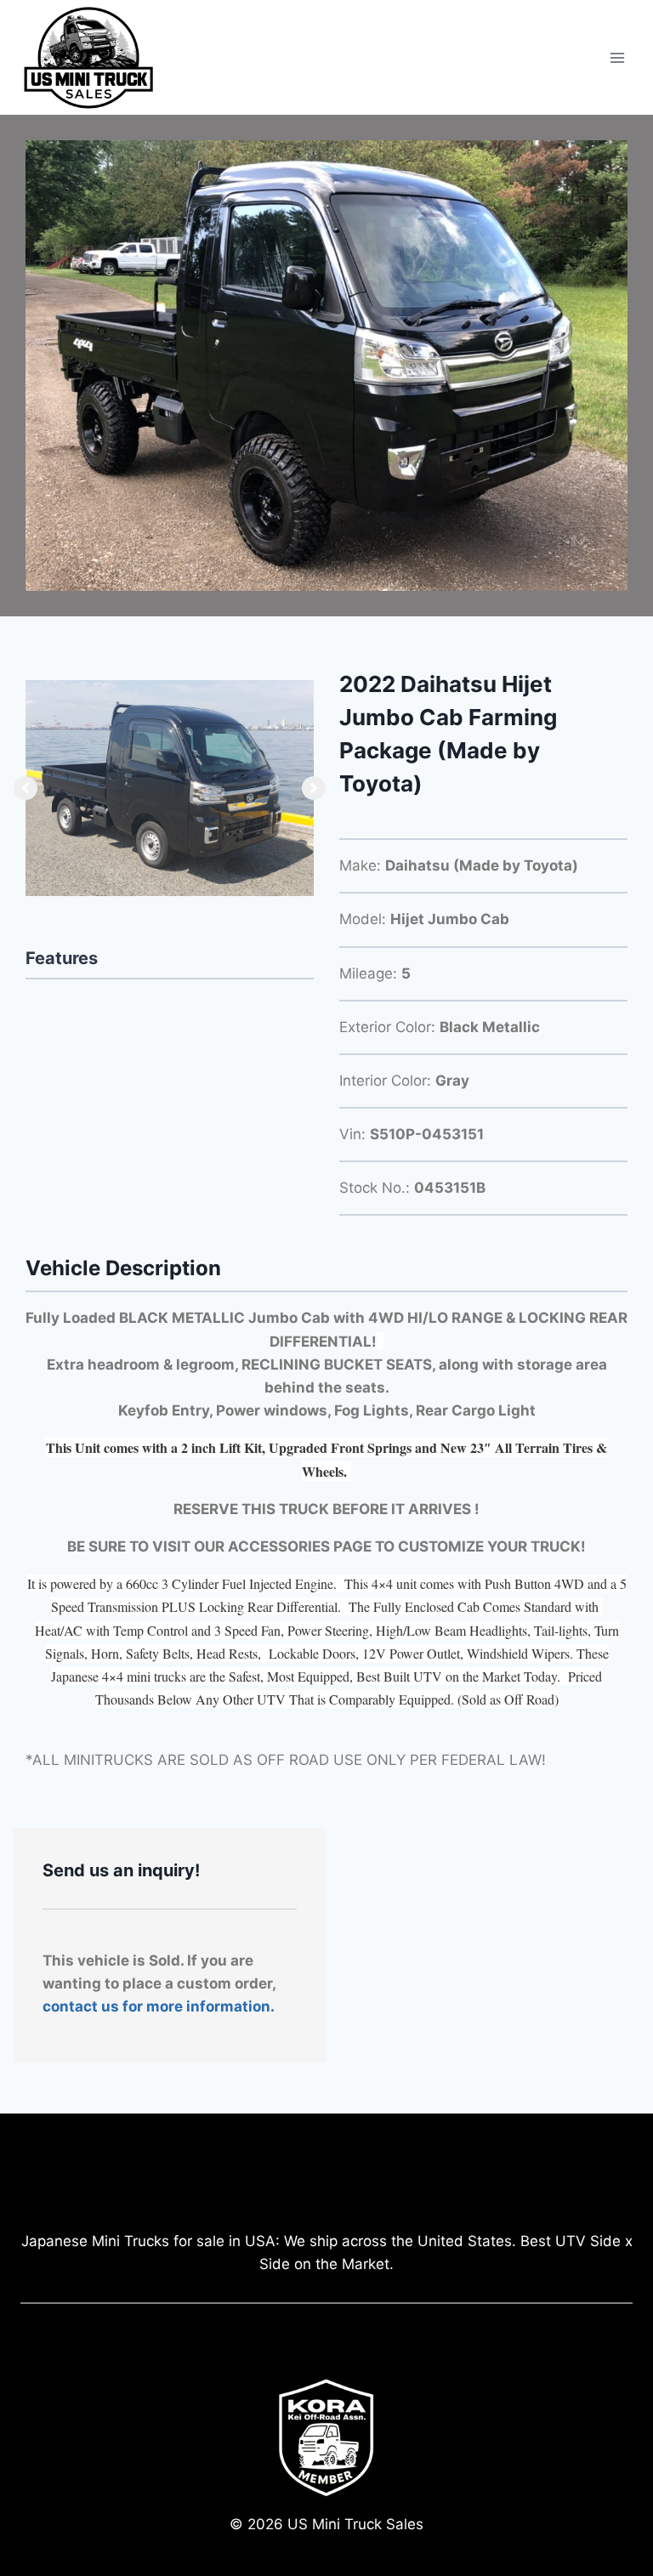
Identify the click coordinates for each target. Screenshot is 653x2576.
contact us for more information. (159, 2006)
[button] (26, 788)
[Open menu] (617, 57)
